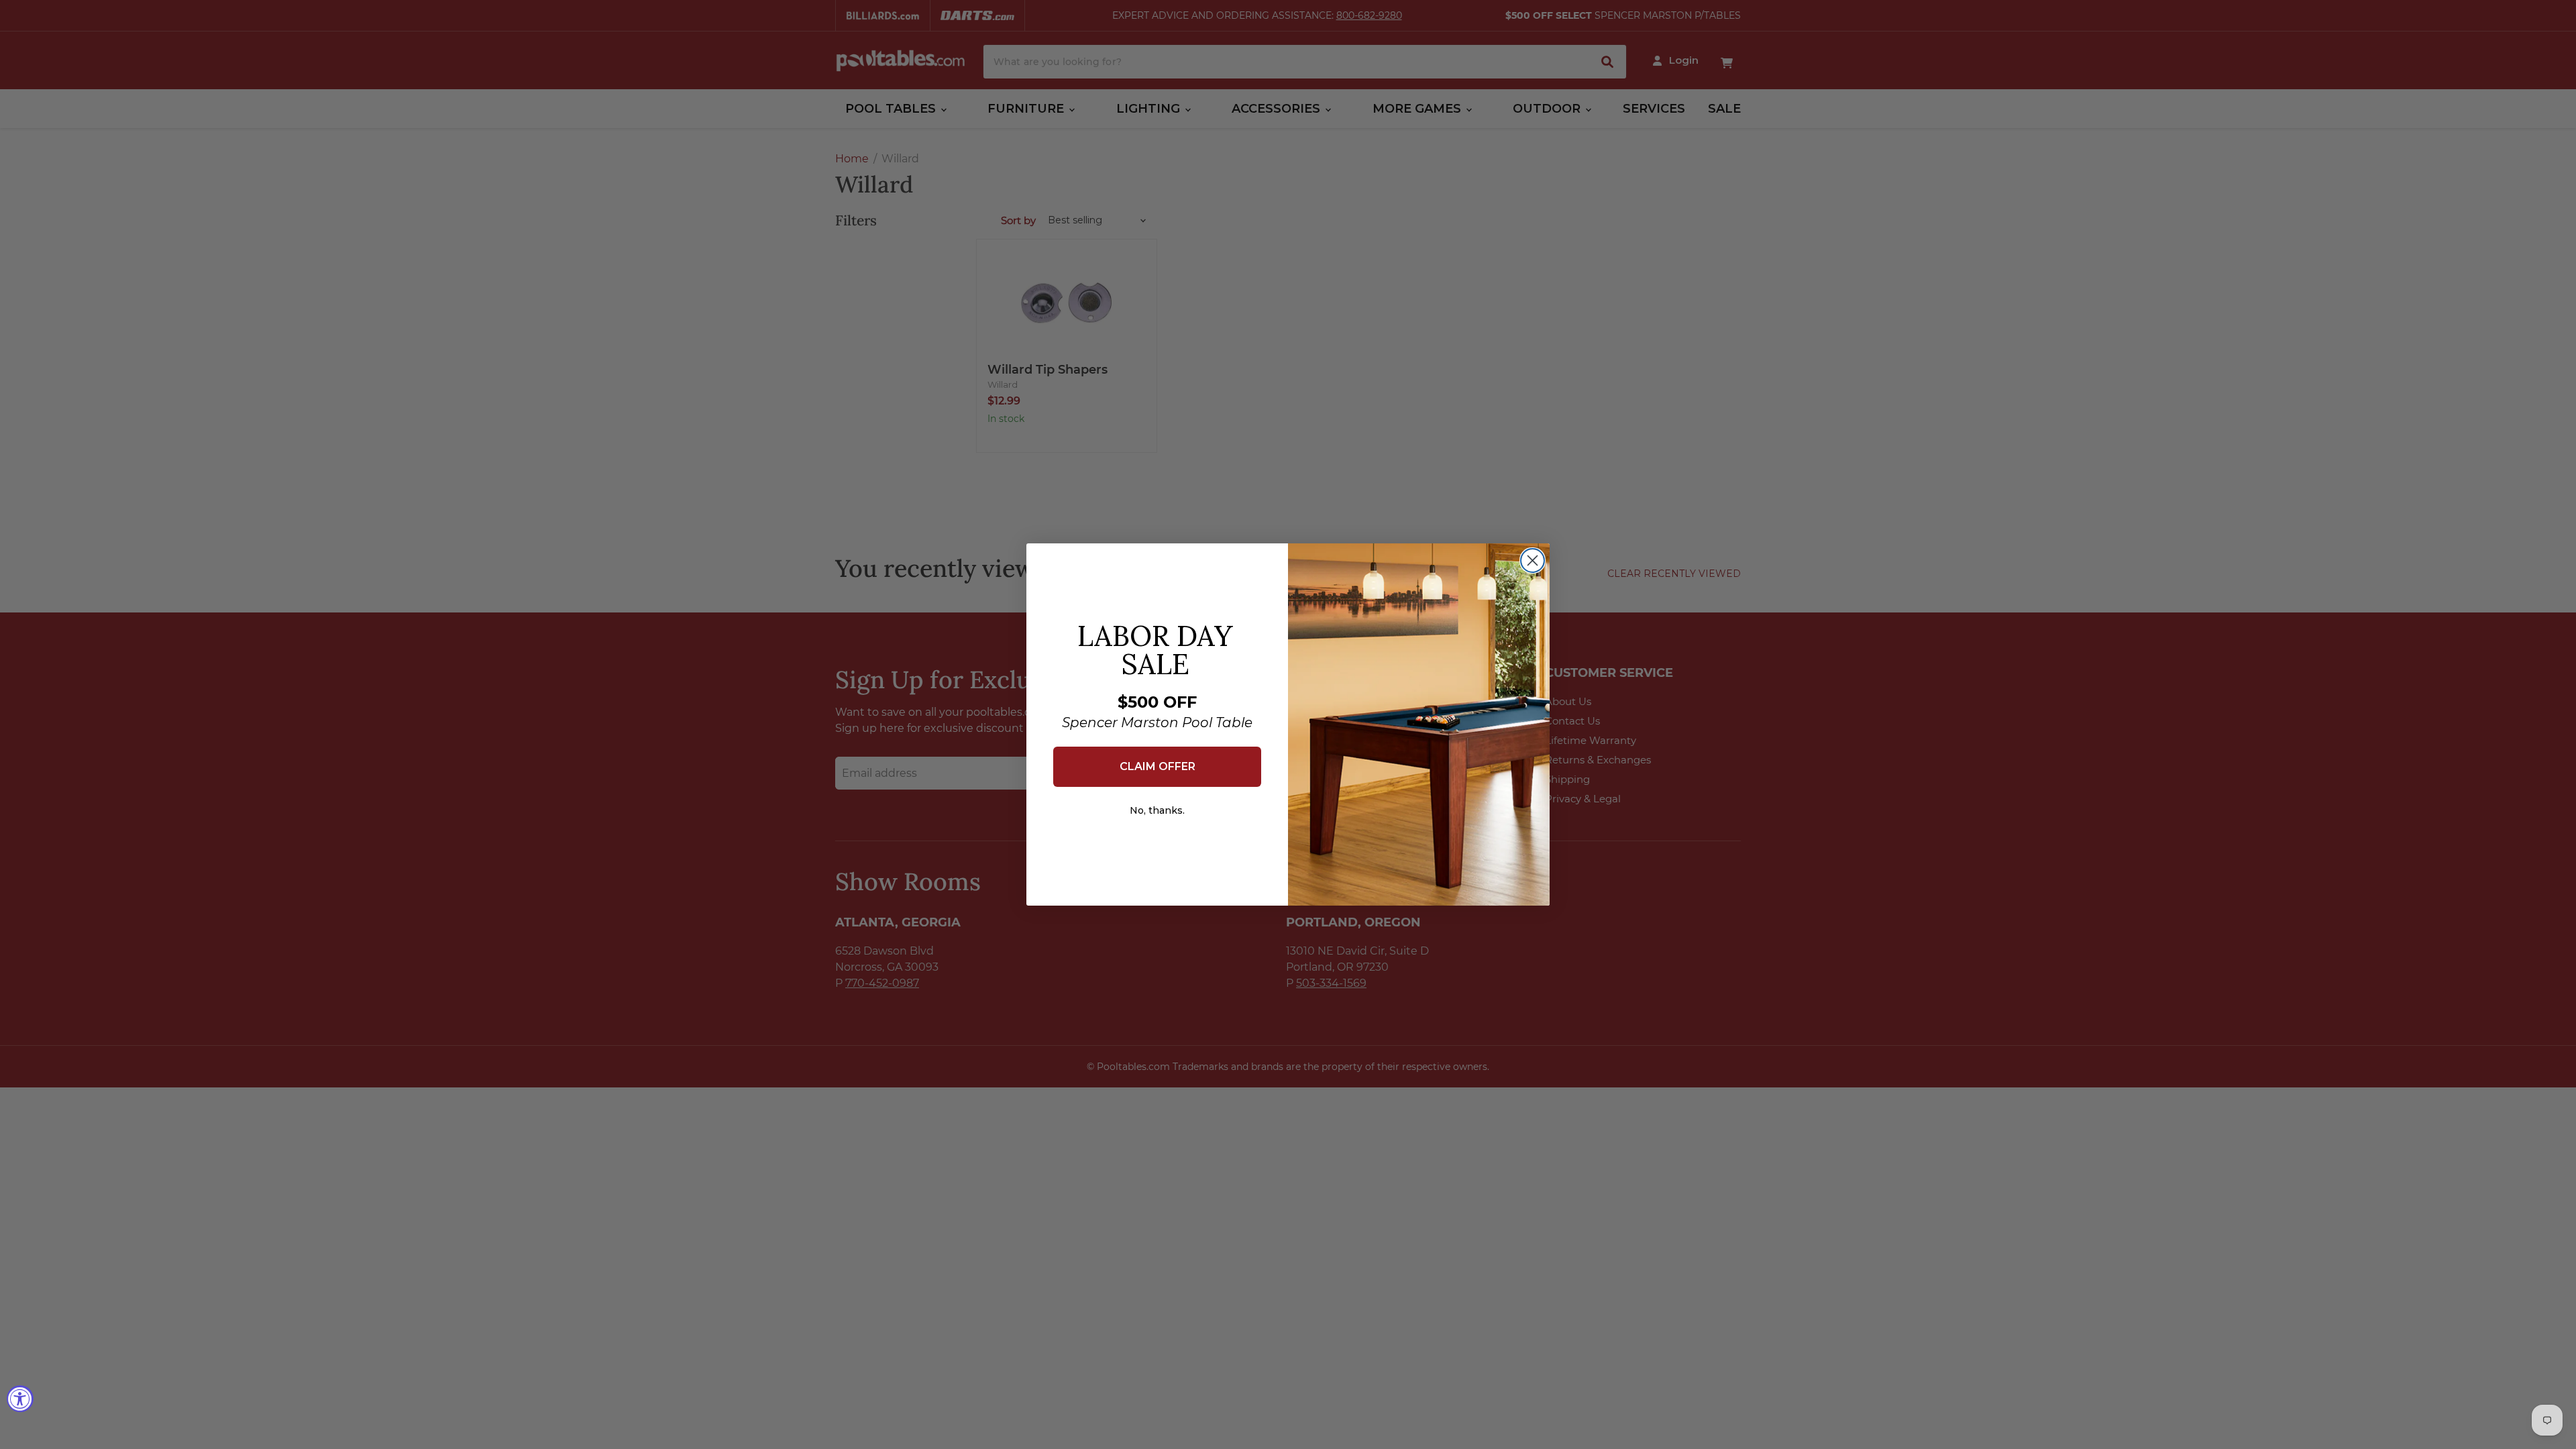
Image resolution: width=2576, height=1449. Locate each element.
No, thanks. (1157, 810)
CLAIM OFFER (1158, 766)
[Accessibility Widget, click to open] (20, 1399)
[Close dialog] (1533, 560)
